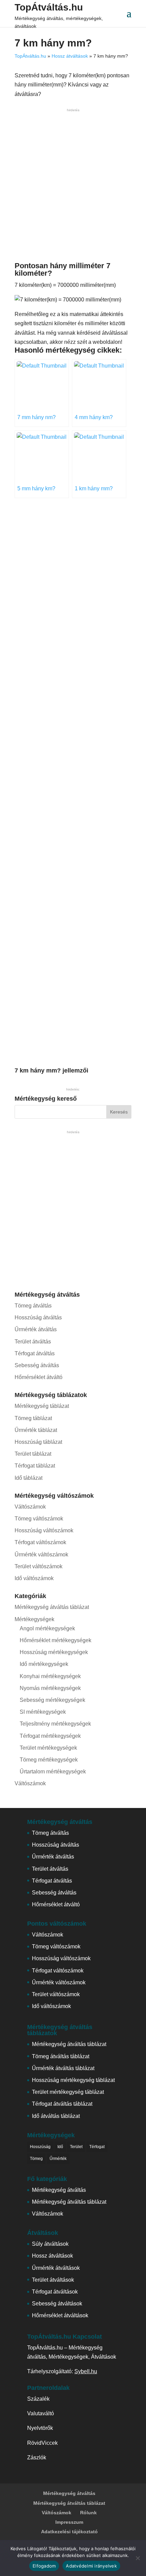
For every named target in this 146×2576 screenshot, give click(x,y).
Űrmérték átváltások (56, 2268)
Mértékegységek (34, 1619)
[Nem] (138, 2558)
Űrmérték (58, 2159)
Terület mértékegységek (48, 1748)
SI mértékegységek (43, 1712)
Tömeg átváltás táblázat (61, 2056)
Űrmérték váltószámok (41, 1555)
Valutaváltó (41, 2413)
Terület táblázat (33, 1454)
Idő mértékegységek (44, 1664)
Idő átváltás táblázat (56, 2116)
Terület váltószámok (39, 1566)
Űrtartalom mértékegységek (53, 1772)
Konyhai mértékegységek (50, 1676)
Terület (76, 2147)
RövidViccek (42, 2443)
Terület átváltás (33, 1342)
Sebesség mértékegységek (52, 1700)
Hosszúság (40, 2147)
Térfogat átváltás (35, 1353)
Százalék (38, 2399)
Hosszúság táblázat (38, 1442)
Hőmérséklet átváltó (39, 1377)
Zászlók (37, 2457)
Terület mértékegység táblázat (68, 2092)
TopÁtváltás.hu (49, 7)
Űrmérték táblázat (36, 1430)
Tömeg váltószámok (39, 1519)
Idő (60, 2147)
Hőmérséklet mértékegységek (56, 1640)
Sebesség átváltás (37, 1365)
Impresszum (69, 2522)
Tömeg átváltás (33, 1306)
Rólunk (88, 2513)
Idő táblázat (29, 1478)
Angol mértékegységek (47, 1628)
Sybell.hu (86, 2371)
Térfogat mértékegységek (50, 1736)
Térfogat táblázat (35, 1466)
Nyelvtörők (40, 2428)
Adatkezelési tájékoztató (69, 2532)
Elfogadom (44, 2566)
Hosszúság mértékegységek (54, 1652)
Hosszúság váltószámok (44, 1530)
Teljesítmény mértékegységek (55, 1724)
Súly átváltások (50, 2244)
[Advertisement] (73, 186)
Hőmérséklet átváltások (60, 2315)
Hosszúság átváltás (38, 1318)
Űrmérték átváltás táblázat (63, 2068)
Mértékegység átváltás (59, 2190)
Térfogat (97, 2147)
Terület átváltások (53, 2280)
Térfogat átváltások (55, 2292)
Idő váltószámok (34, 1578)
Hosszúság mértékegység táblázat (73, 2080)
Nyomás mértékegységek (50, 1688)
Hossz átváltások (70, 56)
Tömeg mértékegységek (49, 1760)
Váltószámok (30, 1507)
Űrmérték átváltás (36, 1329)
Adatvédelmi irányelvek (91, 2566)
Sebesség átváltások (57, 2304)
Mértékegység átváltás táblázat (52, 1607)
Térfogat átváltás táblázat (62, 2104)
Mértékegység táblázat (42, 1406)
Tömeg (36, 2159)
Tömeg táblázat (33, 1418)
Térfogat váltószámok (40, 1542)
